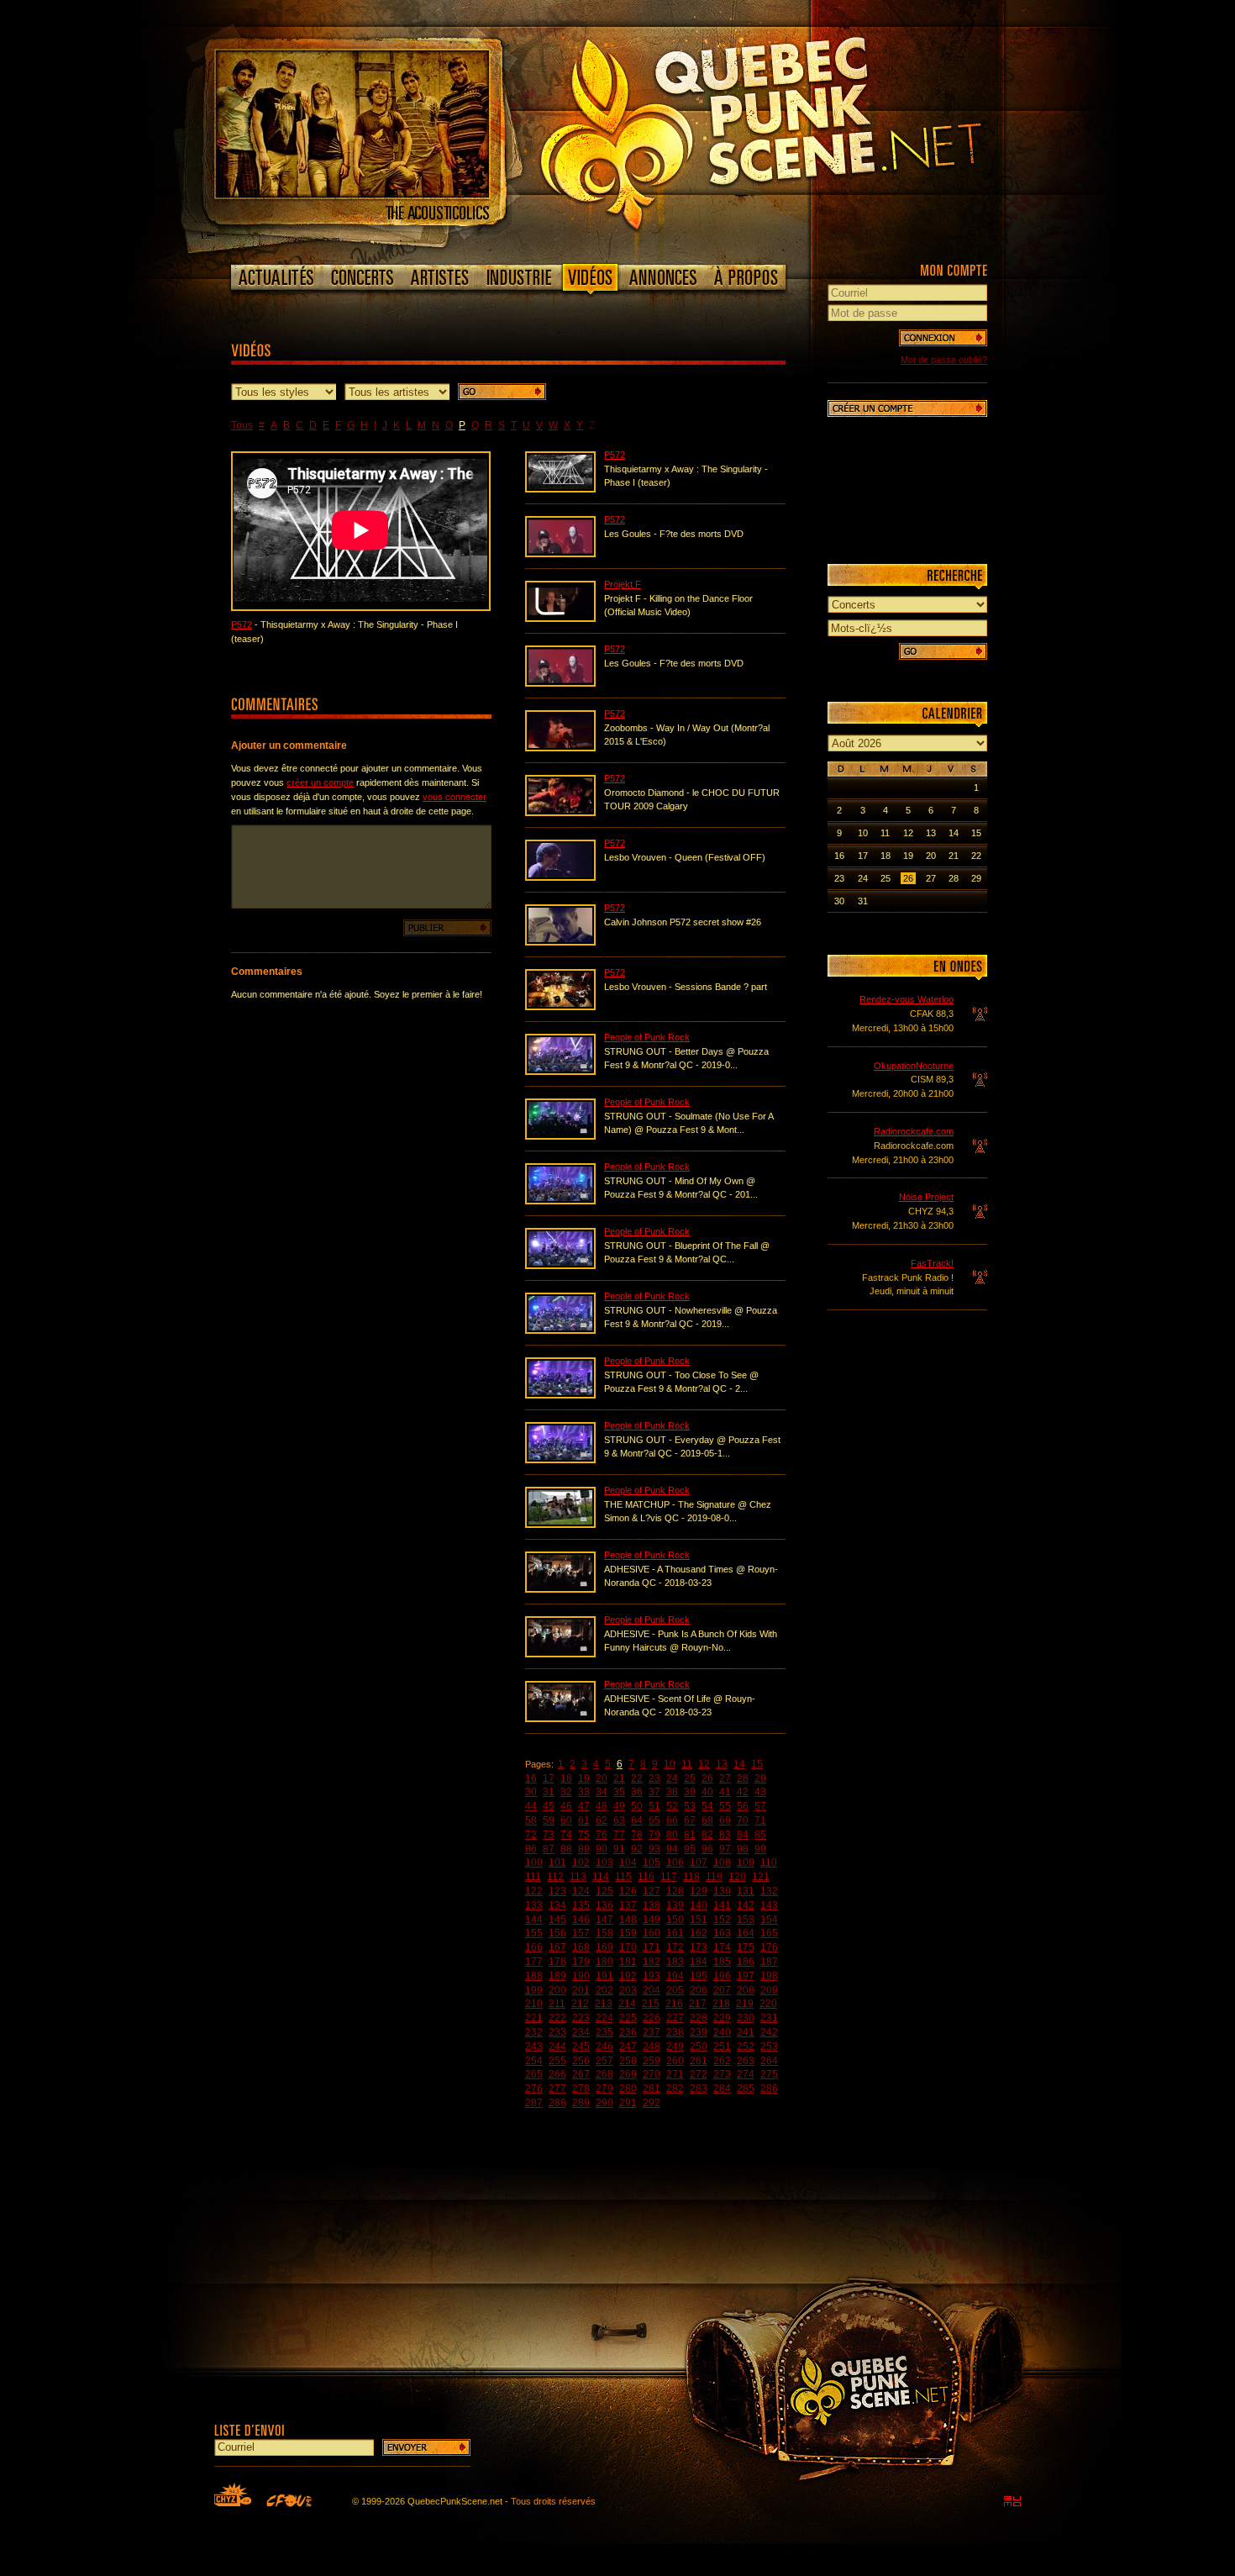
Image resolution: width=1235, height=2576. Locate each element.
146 (581, 1920)
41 (725, 1792)
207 (722, 1990)
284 (722, 2089)
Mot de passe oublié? (944, 360)
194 (675, 1976)
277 (557, 2089)
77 (619, 1835)
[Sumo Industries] (1012, 2501)
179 (581, 1962)
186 (746, 1962)
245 (581, 2047)
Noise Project (926, 1197)
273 (722, 2074)
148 (628, 1920)
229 (722, 2018)
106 (675, 1862)
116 (646, 1877)
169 (604, 1947)
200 (557, 1990)
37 (654, 1792)
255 (557, 2061)
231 (769, 2018)
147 (604, 1920)
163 (722, 1933)
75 (584, 1835)
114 (601, 1877)
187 (769, 1962)
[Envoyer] (426, 2447)
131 (746, 1891)
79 (654, 1835)
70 (743, 1820)
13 (722, 1764)
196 (722, 1976)
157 (581, 1933)
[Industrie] (519, 277)
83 (725, 1835)
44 (531, 1806)
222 (557, 2018)
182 (652, 1962)
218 (721, 2004)
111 (533, 1877)
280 (628, 2089)
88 (566, 1849)
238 (675, 2032)
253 (769, 2047)
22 (637, 1778)
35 (619, 1792)
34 (602, 1792)
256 (581, 2061)
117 (669, 1877)
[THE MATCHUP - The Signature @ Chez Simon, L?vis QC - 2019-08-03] (560, 1525)
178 (557, 1962)
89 (584, 1849)
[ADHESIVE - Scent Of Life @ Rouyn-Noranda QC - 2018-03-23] (560, 1719)
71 (760, 1820)
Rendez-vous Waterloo (907, 999)
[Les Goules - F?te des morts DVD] (560, 554)
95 (690, 1849)
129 (699, 1891)
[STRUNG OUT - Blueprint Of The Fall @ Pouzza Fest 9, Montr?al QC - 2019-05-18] (560, 1266)
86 (531, 1849)
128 (675, 1891)
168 (581, 1947)
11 (687, 1764)
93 (654, 1849)
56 (743, 1806)
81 (690, 1835)
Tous (242, 425)
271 (675, 2074)
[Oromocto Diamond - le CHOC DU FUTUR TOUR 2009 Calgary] (560, 813)
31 (549, 1792)
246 (604, 2047)
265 (534, 2074)
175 (746, 1947)
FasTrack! (932, 1263)
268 (604, 2074)
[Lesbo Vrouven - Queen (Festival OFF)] (560, 877)
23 (654, 1778)
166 (534, 1947)
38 (672, 1792)
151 (699, 1920)
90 (602, 1849)
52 (672, 1806)
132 (769, 1891)
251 (722, 2047)
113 (578, 1877)
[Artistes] (440, 277)
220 (768, 2004)
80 (672, 1835)
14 (739, 1764)
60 (566, 1820)
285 (746, 2089)
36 (637, 1792)
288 (557, 2103)
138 (652, 1905)
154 (769, 1920)
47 (584, 1806)
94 (672, 1849)
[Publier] (447, 928)
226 (652, 2018)
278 (581, 2089)
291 (628, 2103)
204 (652, 1990)
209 (769, 1990)
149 (652, 1920)
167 (557, 1947)
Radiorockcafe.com (914, 1131)
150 (675, 1920)
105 (652, 1862)
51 (654, 1806)
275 (769, 2074)
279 (604, 2089)
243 (534, 2047)
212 (580, 2004)
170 (628, 1947)
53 (690, 1806)
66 (672, 1820)
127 (652, 1891)
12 (704, 1764)
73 (549, 1835)
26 (707, 1778)
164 (746, 1933)
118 (691, 1877)
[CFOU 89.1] (289, 2500)
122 (534, 1891)
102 (581, 1862)
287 (534, 2103)
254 (534, 2061)
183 (675, 1962)
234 (581, 2032)
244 (557, 2047)
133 (534, 1905)
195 (699, 1976)
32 (566, 1792)
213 (604, 2004)
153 (746, 1920)
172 (675, 1947)
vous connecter (455, 797)
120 (737, 1877)
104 (628, 1862)
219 (745, 2004)
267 (581, 2074)
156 (557, 1933)
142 (746, 1905)
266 (557, 2074)
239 (699, 2032)
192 (628, 1976)
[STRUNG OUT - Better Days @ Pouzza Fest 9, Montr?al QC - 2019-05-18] (560, 1072)
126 (628, 1891)
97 (725, 1849)
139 (675, 1905)
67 (690, 1820)
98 (743, 1849)
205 (675, 1990)
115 (623, 1877)
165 (769, 1933)
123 (557, 1891)
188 (534, 1976)
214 (627, 2004)
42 (743, 1792)
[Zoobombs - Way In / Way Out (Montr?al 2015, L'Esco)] (560, 748)
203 (628, 1990)
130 (722, 1891)
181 (628, 1962)
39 (690, 1792)
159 (628, 1933)
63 (619, 1820)
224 (604, 2018)
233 (557, 2032)
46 (566, 1806)
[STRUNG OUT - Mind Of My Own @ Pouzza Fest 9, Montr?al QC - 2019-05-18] (560, 1201)
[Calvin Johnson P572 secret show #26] (560, 942)
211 (557, 2004)
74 (566, 1835)
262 (722, 2061)
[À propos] (745, 277)
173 (699, 1947)
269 (628, 2074)
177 (534, 1962)
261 (699, 2061)
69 (725, 1820)
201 (581, 1990)
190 (581, 1976)
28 (743, 1778)
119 (714, 1877)
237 (652, 2032)
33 (584, 1792)
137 (628, 1905)
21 (619, 1778)
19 (584, 1778)
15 (757, 1764)
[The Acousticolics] (352, 194)
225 (628, 2018)
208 (746, 1990)
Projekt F (623, 584)
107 (699, 1862)
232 (534, 2032)
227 (675, 2018)
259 (652, 2061)
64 (637, 1820)
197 (746, 1976)
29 (760, 1778)
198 (769, 1976)
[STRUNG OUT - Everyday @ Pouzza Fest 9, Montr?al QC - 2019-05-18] (560, 1460)
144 (534, 1920)
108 (722, 1862)
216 (674, 2004)
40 (707, 1792)
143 (769, 1905)
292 (652, 2103)
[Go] (502, 392)
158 (604, 1933)
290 (604, 2103)
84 (743, 1835)
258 (628, 2061)
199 (534, 1990)
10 (670, 1764)
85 (760, 1835)
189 (557, 1976)
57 (760, 1806)
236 (628, 2032)
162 (699, 1933)
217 (698, 2004)
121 (761, 1877)
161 (675, 1933)
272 (699, 2074)
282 (675, 2089)
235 (604, 2032)
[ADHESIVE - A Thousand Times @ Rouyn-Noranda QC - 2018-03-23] (560, 1589)
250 (699, 2047)
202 (604, 1990)
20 (602, 1778)
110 (769, 1862)
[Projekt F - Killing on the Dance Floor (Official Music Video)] (560, 619)
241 (746, 2032)
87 (549, 1849)
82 (707, 1835)
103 (604, 1862)
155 (534, 1933)
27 (725, 1778)
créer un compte (320, 782)
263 (746, 2061)
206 (699, 1990)
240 (722, 2032)
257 (604, 2061)
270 (652, 2074)
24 (672, 1778)
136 (604, 1905)
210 (534, 2004)
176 (769, 1947)
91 (619, 1849)
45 (549, 1806)
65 (654, 1820)
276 (534, 2089)
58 (531, 1820)
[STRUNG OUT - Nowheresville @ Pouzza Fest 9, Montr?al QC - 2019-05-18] (560, 1330)
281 (652, 2089)
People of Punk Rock (647, 1037)
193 (652, 1976)
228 (699, 2018)
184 (699, 1962)
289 (581, 2103)
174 (722, 1947)
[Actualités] (277, 277)
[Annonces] (663, 277)
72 (531, 1835)
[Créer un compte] (907, 408)
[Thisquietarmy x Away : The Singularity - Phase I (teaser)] (560, 489)
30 (531, 1792)
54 (707, 1806)
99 (760, 1849)
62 (602, 1820)
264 (769, 2061)
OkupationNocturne (914, 1066)
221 (534, 2018)
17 (549, 1778)
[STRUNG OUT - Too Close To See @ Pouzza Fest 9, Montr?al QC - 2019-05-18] (560, 1395)
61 (584, 1820)
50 (637, 1806)
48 (602, 1806)
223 (581, 2018)
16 (531, 1778)
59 (549, 1820)
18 (566, 1778)
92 (637, 1849)
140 (699, 1905)
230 (746, 2018)
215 (651, 2004)
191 (604, 1976)
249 (675, 2047)
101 (557, 1862)
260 (675, 2061)
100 (534, 1862)
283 (699, 2089)
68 (707, 1820)
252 (746, 2047)
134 (557, 1905)
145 (557, 1920)
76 (602, 1835)
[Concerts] (362, 277)
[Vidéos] (591, 281)
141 (722, 1905)
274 (746, 2074)
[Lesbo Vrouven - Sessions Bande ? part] (560, 1007)
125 (604, 1891)
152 (722, 1920)
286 (769, 2089)
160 (652, 1933)
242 (769, 2032)
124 (581, 1891)
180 (604, 1962)
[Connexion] (943, 338)
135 (581, 1905)
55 (725, 1806)
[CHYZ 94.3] (233, 2494)
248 (652, 2047)
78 (637, 1835)
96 (707, 1849)
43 (760, 1792)
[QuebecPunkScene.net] (795, 130)
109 (746, 1862)
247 (628, 2047)
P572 (242, 624)
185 (722, 1962)
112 (555, 1877)
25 (690, 1778)
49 (619, 1806)
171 (652, 1947)
